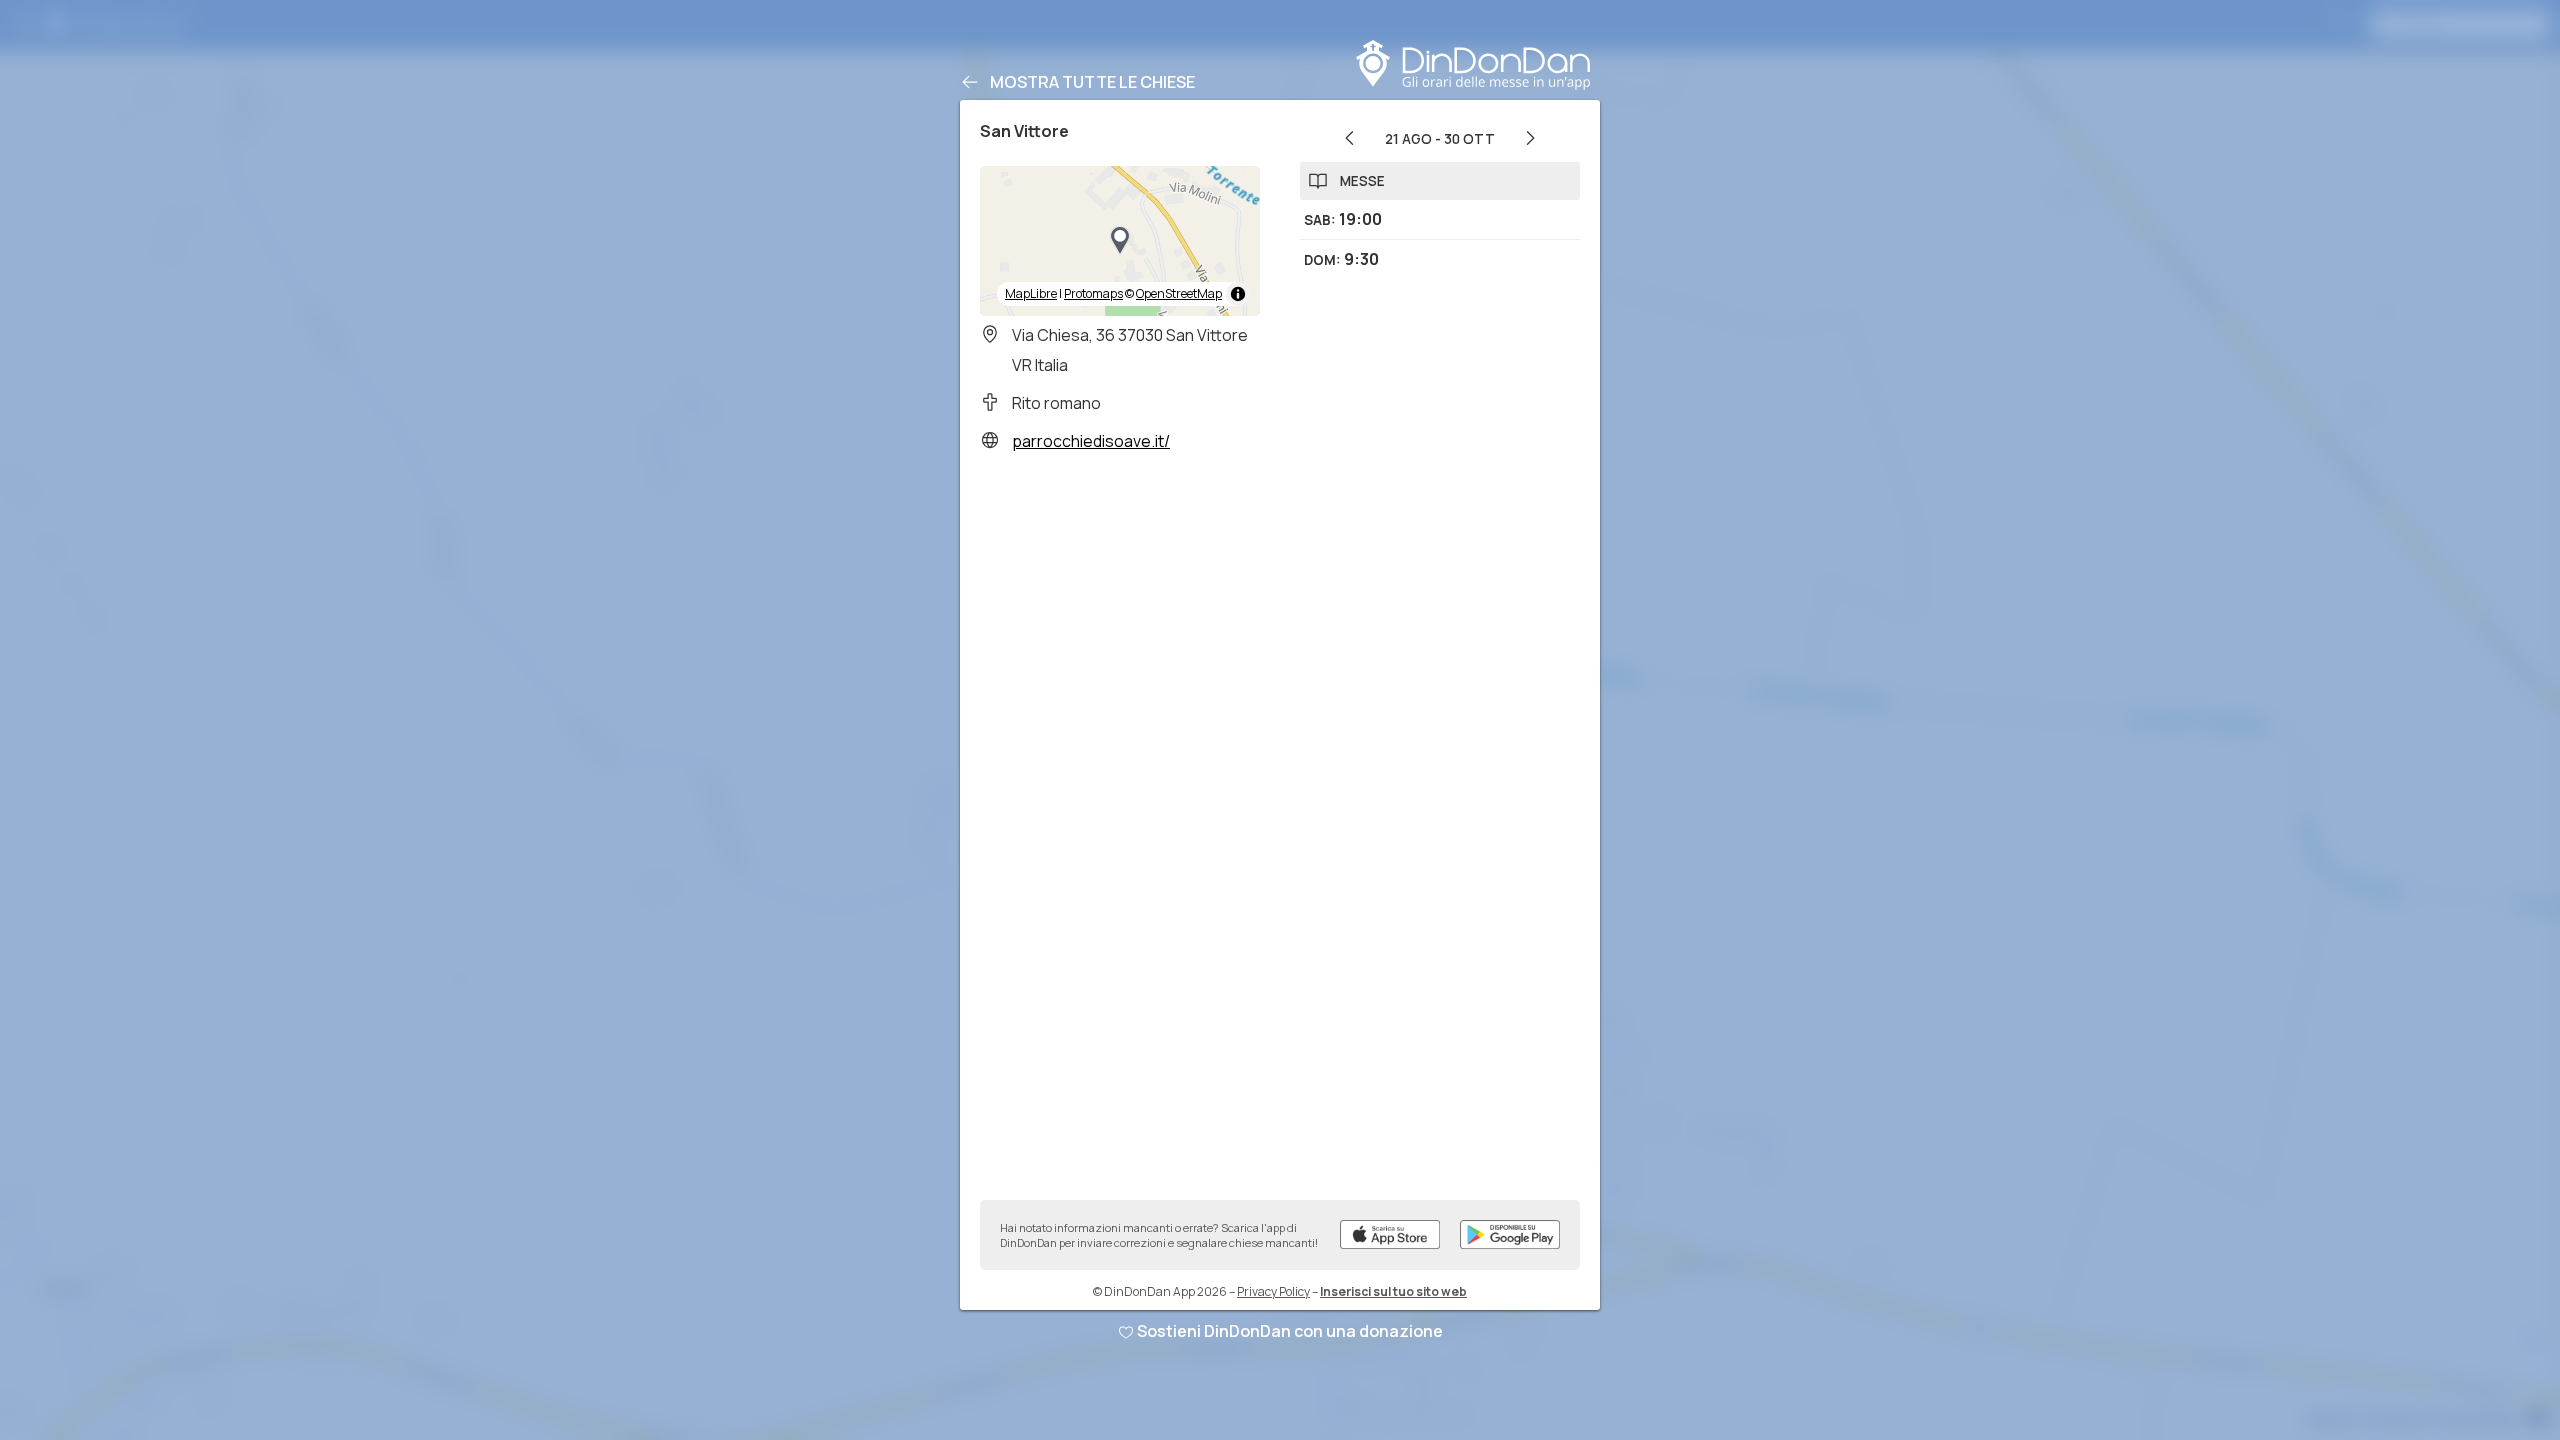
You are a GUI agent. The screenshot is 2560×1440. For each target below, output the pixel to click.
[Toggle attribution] (1238, 294)
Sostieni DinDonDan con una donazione (1290, 1331)
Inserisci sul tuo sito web (1393, 1291)
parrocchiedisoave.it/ (1091, 441)
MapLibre (1031, 293)
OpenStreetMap (1179, 293)
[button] (1120, 241)
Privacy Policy (1273, 1291)
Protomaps (1093, 293)
